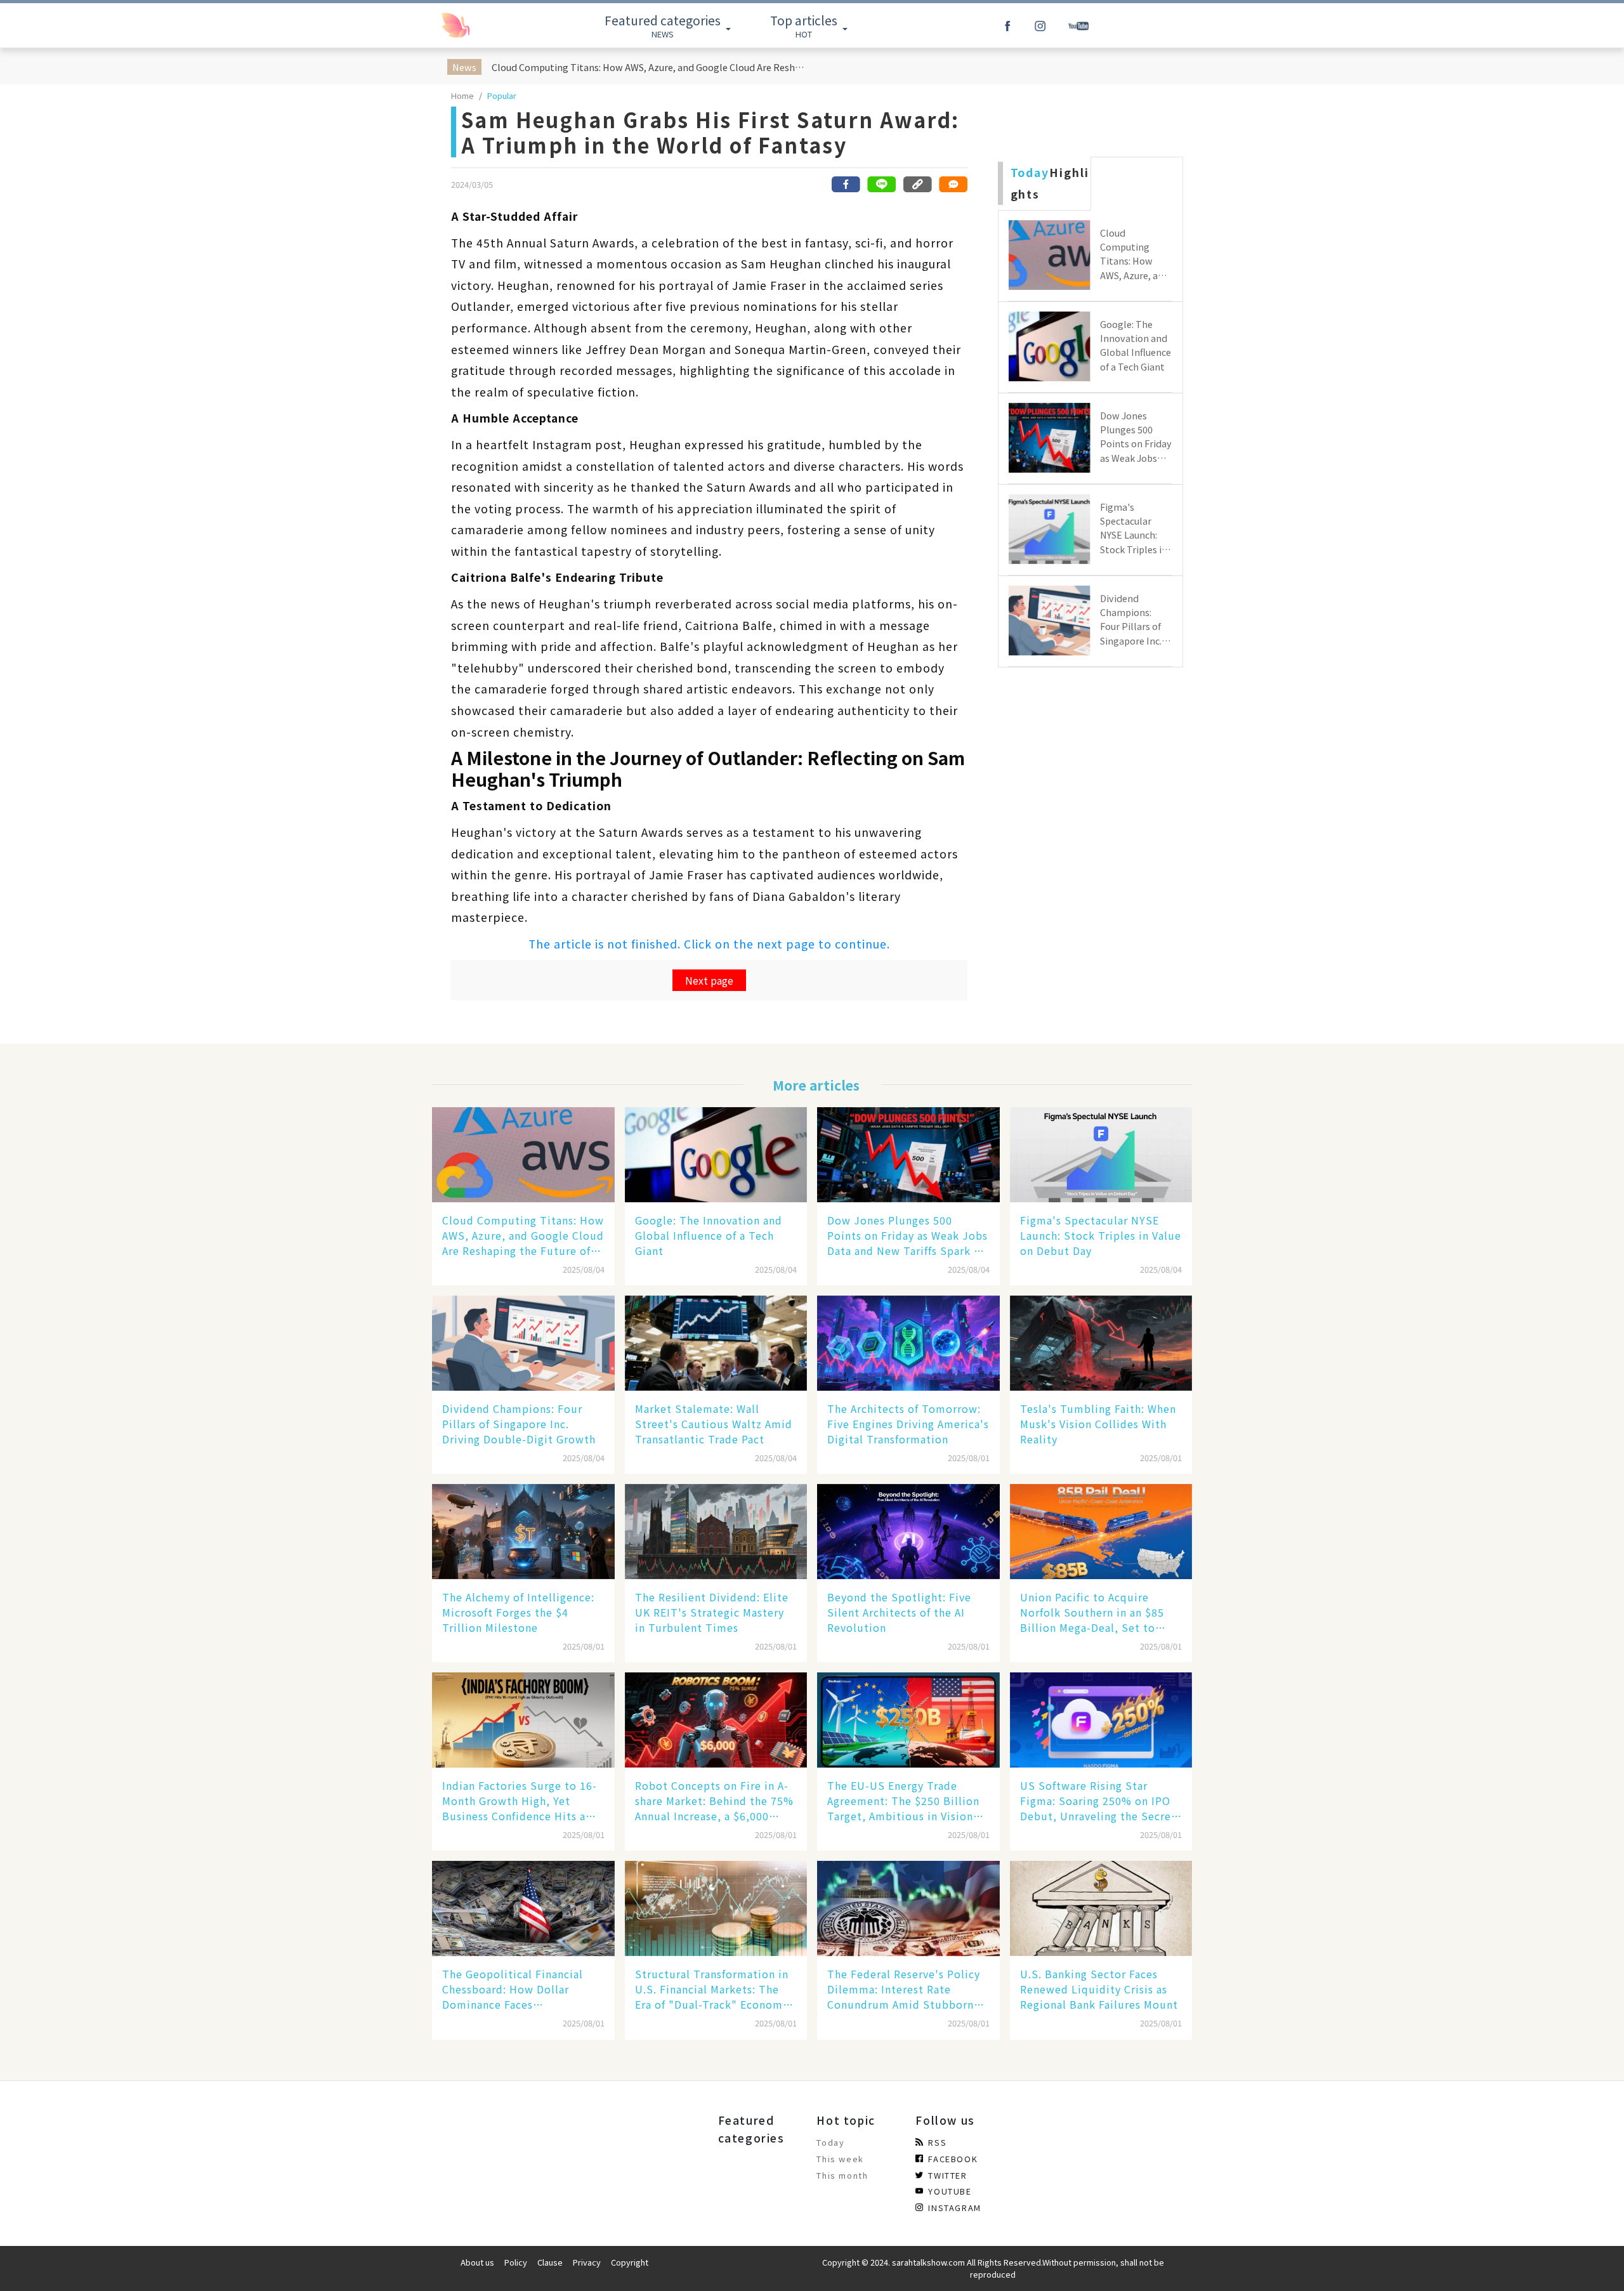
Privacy (587, 2262)
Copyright (630, 2262)
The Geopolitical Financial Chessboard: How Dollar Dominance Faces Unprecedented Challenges (514, 1989)
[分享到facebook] (846, 184)
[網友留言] (953, 184)
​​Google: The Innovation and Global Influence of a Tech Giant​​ (709, 1235)
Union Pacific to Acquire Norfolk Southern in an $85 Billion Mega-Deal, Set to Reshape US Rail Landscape (1092, 1612)
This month (842, 2175)
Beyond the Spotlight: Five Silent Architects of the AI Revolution (899, 1612)
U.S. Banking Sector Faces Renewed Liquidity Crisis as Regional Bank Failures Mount (1099, 1989)
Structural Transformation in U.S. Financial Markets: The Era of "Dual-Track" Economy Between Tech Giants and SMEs (712, 1989)
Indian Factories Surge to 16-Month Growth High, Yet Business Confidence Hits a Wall (520, 1801)
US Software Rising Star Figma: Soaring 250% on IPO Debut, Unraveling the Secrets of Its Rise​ (1101, 1801)
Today (830, 2142)
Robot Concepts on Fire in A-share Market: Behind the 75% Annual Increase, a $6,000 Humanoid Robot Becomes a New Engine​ (714, 1801)
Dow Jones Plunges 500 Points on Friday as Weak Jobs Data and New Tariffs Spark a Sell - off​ (907, 1235)
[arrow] (484, 25)
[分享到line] (882, 184)
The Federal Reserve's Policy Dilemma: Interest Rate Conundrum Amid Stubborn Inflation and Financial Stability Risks (904, 1989)
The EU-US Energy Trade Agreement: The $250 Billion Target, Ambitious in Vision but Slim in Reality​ (903, 1801)
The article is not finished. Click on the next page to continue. (709, 944)
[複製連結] (917, 184)
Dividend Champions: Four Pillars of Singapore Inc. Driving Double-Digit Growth (519, 1424)
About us (477, 2262)
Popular (502, 95)
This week (840, 2159)
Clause (550, 2262)
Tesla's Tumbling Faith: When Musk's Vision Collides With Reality (1098, 1424)
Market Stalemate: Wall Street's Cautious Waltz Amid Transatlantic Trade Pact (714, 1424)
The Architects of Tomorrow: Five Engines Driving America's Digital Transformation (908, 1424)
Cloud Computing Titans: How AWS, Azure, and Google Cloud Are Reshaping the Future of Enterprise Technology (650, 67)
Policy (516, 2262)
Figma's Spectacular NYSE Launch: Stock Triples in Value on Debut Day (1101, 1235)
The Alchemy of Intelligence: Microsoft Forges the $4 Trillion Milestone (518, 1612)
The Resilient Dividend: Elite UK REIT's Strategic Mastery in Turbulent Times (712, 1612)
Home (462, 95)
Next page (709, 980)
